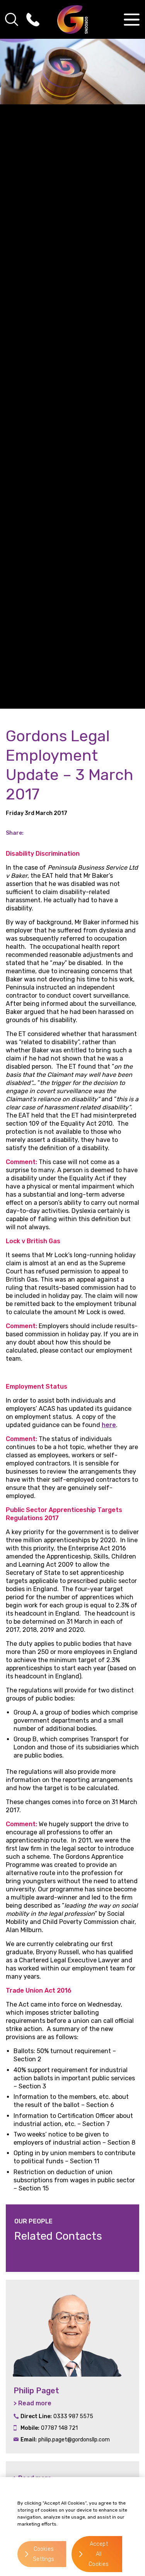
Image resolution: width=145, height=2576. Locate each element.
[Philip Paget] (72, 2328)
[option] (72, 2367)
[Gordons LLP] (72, 19)
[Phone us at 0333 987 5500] (33, 19)
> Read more (32, 2403)
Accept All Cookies (99, 2554)
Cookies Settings (43, 2554)
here (109, 1425)
